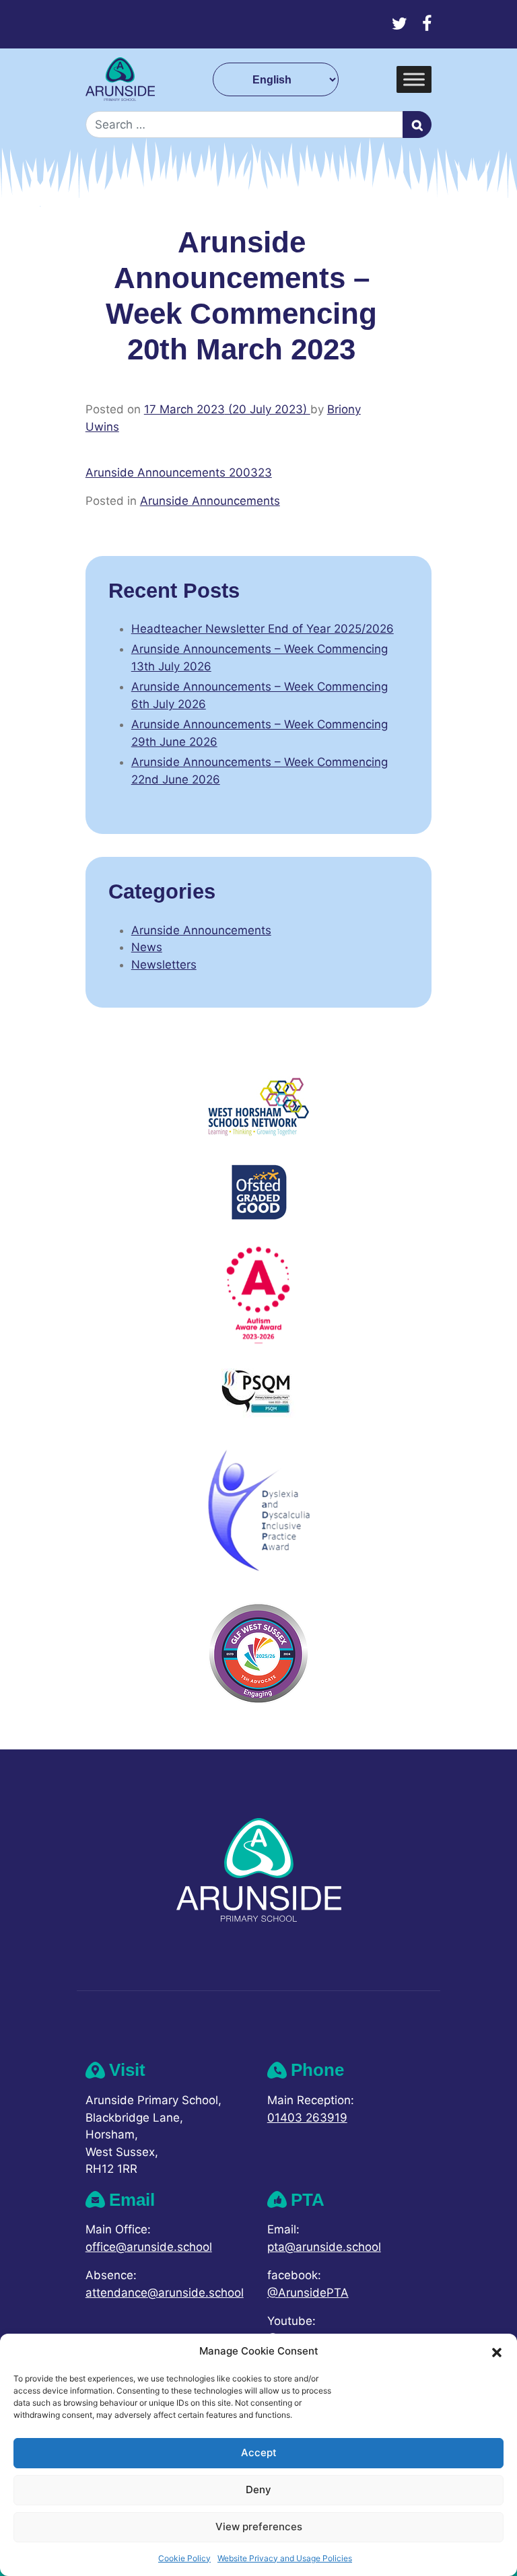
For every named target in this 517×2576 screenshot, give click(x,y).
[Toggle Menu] (414, 80)
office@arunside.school (149, 2247)
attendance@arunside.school (165, 2293)
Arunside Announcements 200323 (179, 473)
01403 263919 (307, 2118)
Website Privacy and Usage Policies (285, 2558)
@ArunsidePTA (308, 2293)
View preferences (259, 2527)
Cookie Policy (184, 2558)
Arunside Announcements (210, 501)
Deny (258, 2490)
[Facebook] (427, 24)
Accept (259, 2452)
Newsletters (164, 965)
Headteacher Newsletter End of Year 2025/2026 (263, 629)
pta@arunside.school (324, 2247)
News (147, 947)
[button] (497, 2351)
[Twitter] (400, 24)
